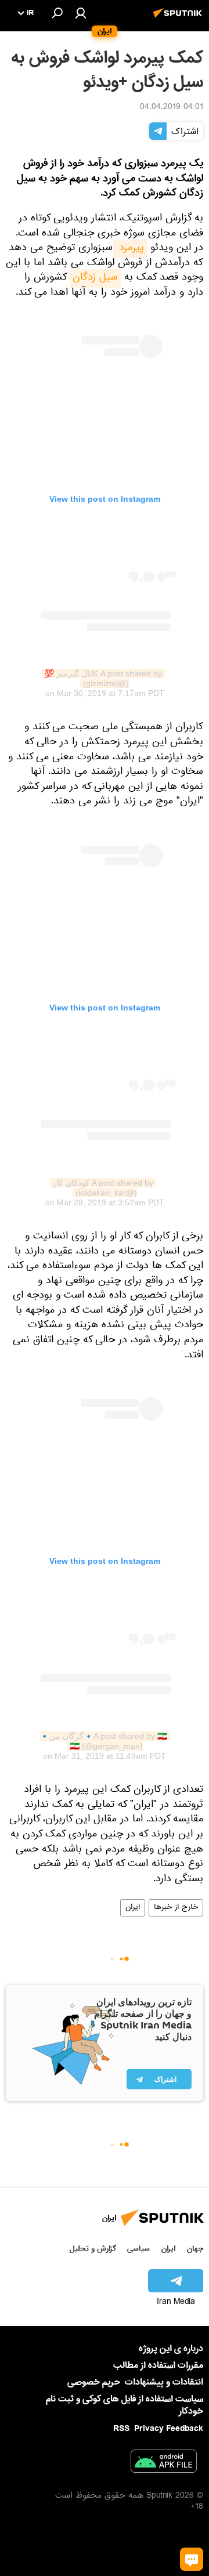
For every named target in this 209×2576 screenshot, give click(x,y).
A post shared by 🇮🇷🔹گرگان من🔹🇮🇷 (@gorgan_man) (103, 1741)
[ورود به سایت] (81, 13)
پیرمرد (130, 249)
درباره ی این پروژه (171, 2349)
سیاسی (138, 2249)
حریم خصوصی (94, 2382)
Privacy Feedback (169, 2429)
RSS (121, 2429)
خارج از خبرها (176, 1908)
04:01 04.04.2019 (172, 108)
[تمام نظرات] (192, 2559)
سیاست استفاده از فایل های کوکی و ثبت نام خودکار (125, 2405)
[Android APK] (164, 2463)
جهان (195, 2249)
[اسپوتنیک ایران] (179, 19)
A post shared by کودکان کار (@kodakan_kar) (102, 1188)
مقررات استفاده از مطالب (158, 2365)
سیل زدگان (95, 278)
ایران (133, 1908)
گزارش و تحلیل (93, 2249)
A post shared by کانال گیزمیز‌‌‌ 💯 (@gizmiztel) (102, 678)
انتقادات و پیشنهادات (164, 2383)
